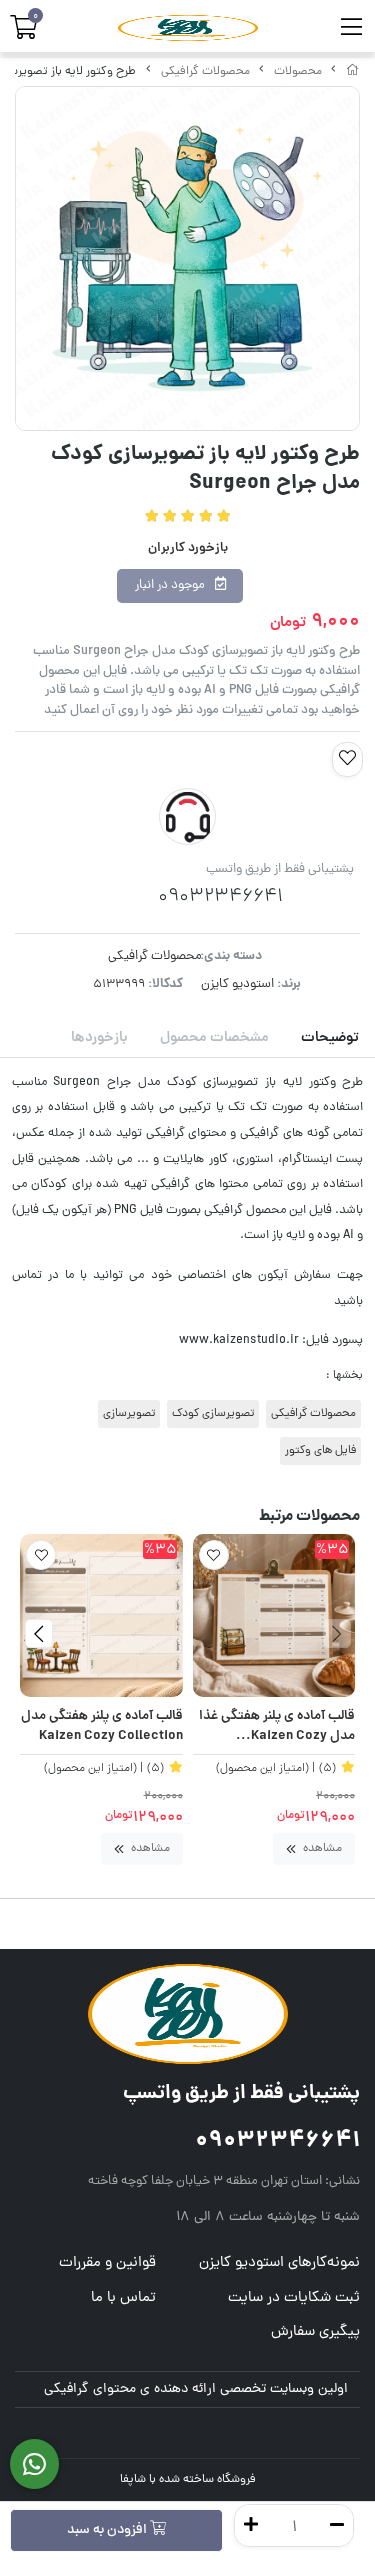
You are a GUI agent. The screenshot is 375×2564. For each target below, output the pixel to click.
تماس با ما (123, 2298)
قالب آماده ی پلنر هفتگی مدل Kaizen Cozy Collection (102, 1727)
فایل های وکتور (320, 1451)
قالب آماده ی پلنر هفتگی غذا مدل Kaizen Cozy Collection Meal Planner (277, 1727)
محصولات (298, 72)
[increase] (251, 2525)
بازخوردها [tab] (99, 1038)
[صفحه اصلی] (353, 72)
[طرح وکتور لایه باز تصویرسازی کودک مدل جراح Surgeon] (187, 2014)
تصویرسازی (129, 1414)
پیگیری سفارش (315, 2332)
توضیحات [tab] (330, 1038)
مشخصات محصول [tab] (214, 1038)
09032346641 (277, 2141)
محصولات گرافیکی (205, 72)
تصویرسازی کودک (213, 1414)
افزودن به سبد (108, 2530)
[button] (336, 1634)
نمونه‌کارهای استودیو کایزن (279, 2263)
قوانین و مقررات (107, 2263)
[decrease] (337, 2525)
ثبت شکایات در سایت (294, 2298)
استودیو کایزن (237, 984)
